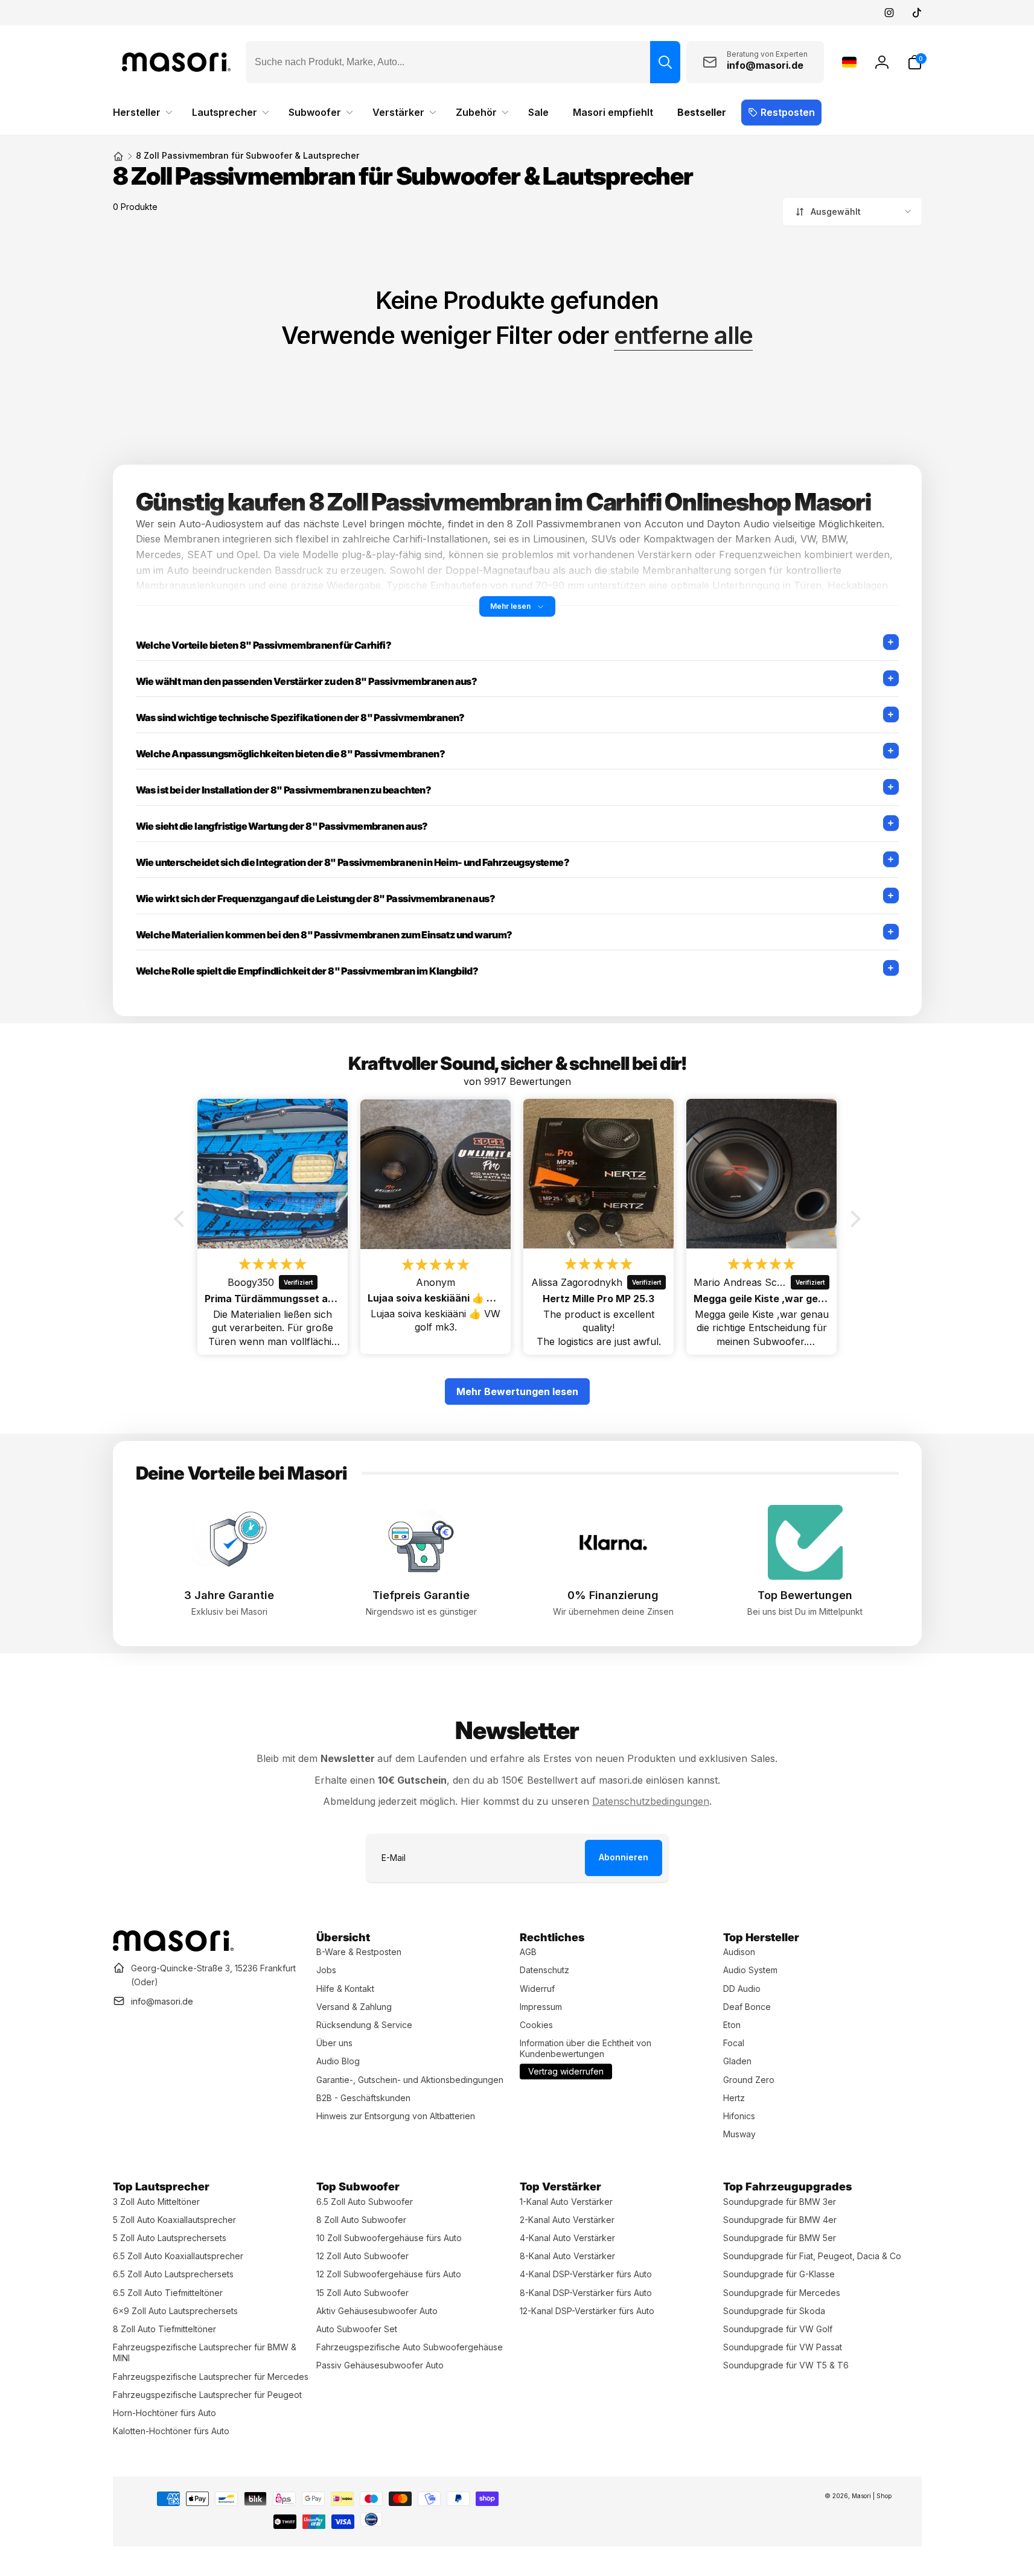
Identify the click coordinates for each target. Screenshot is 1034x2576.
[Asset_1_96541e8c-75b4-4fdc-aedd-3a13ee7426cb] (173, 1948)
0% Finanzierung (613, 1595)
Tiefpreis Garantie (421, 1595)
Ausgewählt (836, 211)
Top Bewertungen (805, 1595)
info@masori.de (162, 2001)
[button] (914, 62)
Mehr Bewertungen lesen (517, 1391)
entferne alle (683, 336)
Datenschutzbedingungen (651, 1801)
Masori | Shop (872, 2496)
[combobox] (463, 62)
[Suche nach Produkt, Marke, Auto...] (665, 62)
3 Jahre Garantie (229, 1595)
